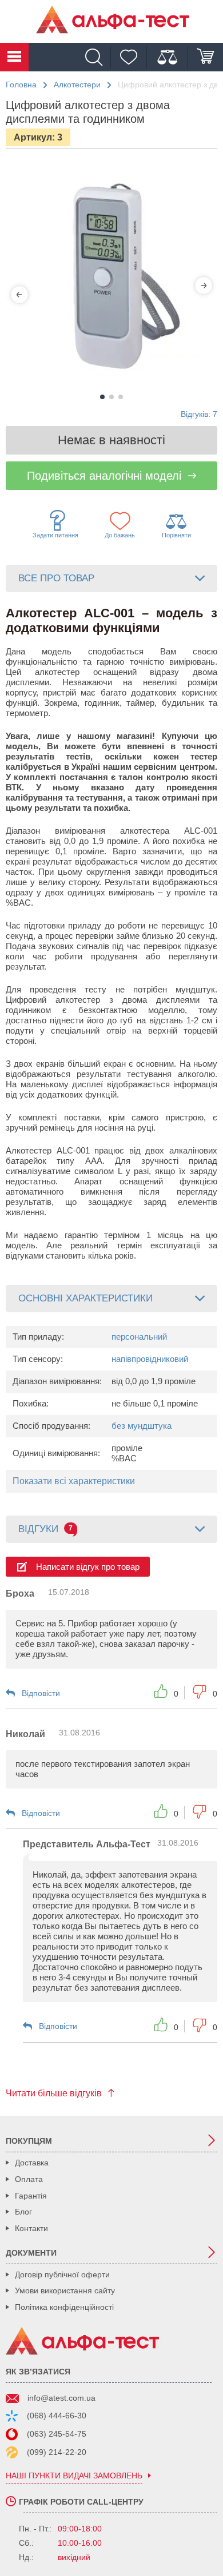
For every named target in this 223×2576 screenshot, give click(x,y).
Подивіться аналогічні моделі (104, 476)
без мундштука (142, 1426)
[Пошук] (97, 57)
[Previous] (19, 295)
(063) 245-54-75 (57, 2434)
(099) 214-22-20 (57, 2452)
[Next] (204, 286)
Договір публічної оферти (62, 2274)
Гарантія (31, 2196)
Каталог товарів (14, 57)
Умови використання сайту (65, 2290)
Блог (23, 2212)
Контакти (31, 2228)
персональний (139, 1337)
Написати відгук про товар (88, 1567)
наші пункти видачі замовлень (74, 2476)
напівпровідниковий (150, 1359)
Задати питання (55, 535)
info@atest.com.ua (61, 2398)
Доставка (32, 2163)
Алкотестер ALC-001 (48, 1150)
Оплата (29, 2179)
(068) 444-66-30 (57, 2416)
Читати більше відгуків (54, 2093)
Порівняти (176, 535)
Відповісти (41, 1693)
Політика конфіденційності (64, 2307)
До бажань (120, 535)
